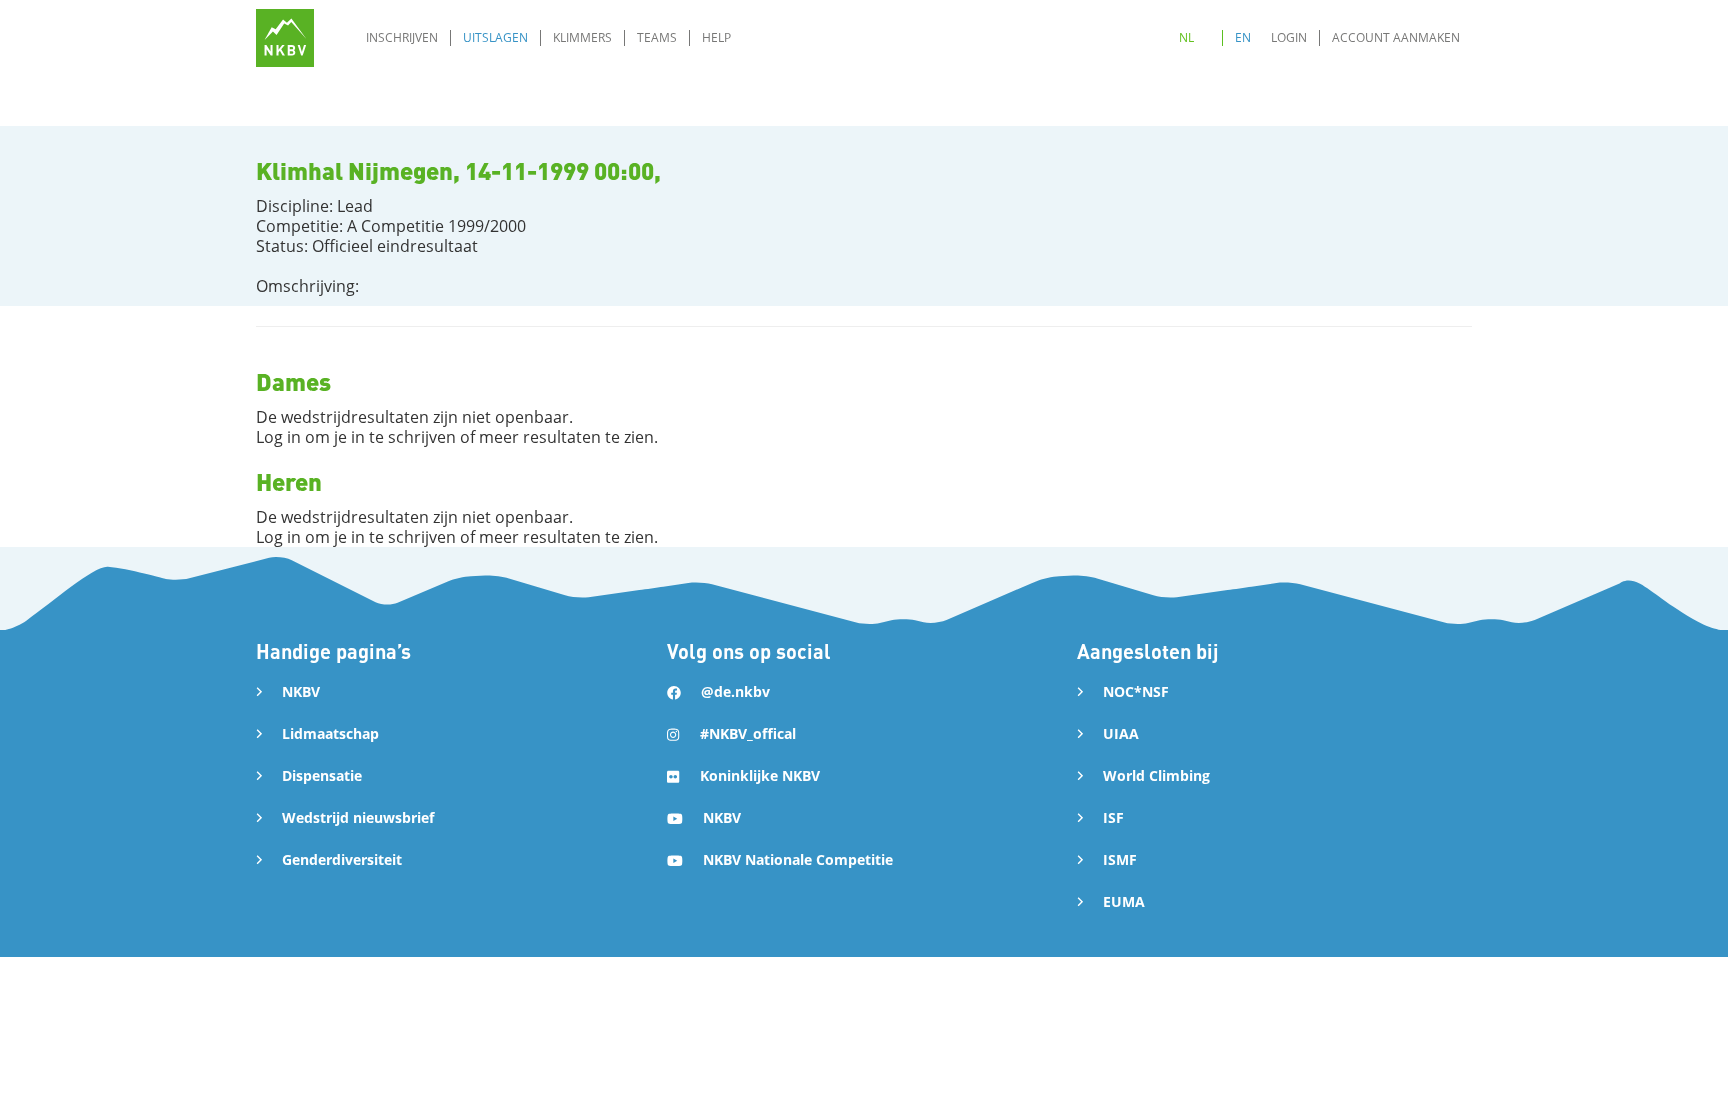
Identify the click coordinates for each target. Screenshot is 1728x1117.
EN (1243, 37)
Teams (657, 37)
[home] (285, 38)
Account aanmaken (1396, 37)
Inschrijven (402, 37)
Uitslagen (495, 37)
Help (716, 37)
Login (1289, 37)
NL (1186, 37)
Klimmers (582, 37)
